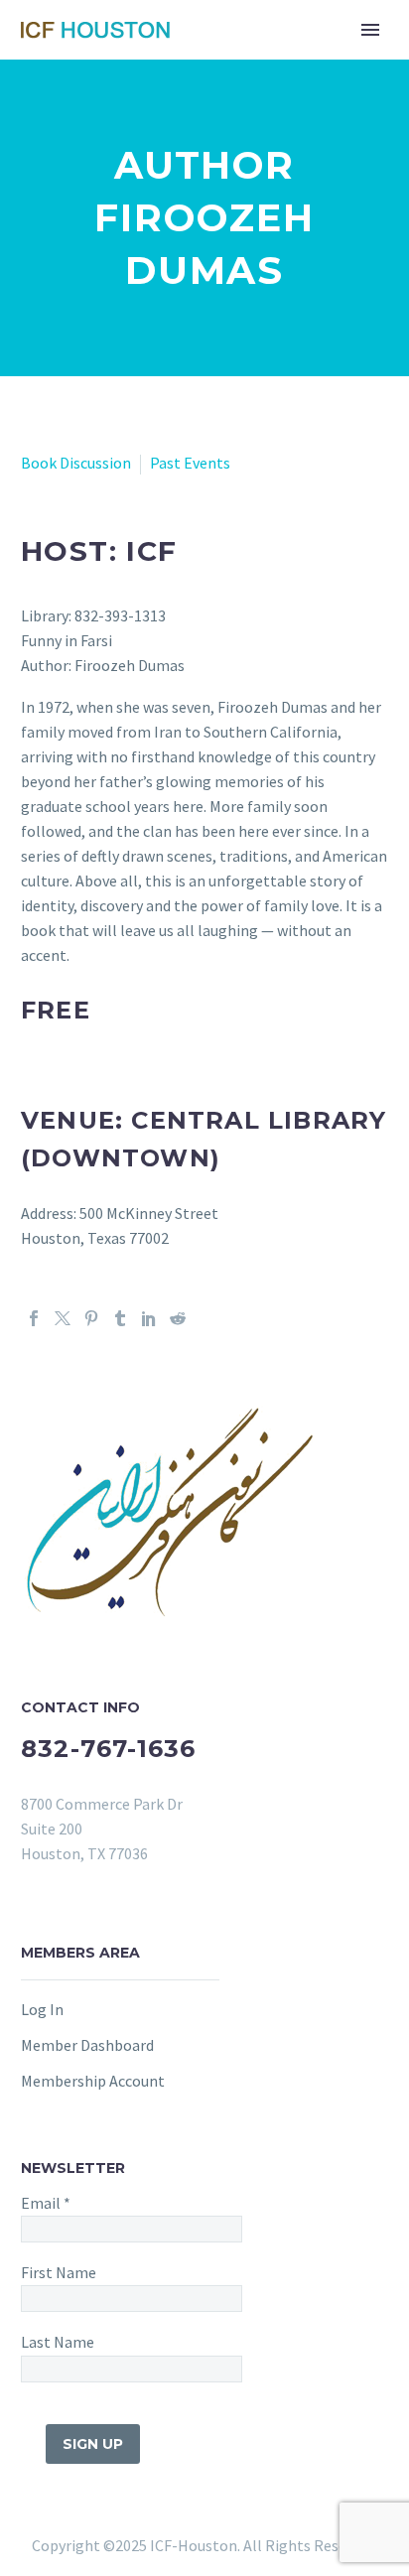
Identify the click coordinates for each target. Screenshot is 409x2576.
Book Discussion (76, 463)
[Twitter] (63, 1318)
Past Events (190, 463)
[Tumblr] (120, 1318)
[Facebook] (34, 1318)
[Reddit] (178, 1318)
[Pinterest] (91, 1318)
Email (46, 2203)
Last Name (58, 2342)
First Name (59, 2272)
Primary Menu (370, 30)
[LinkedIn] (149, 1318)
